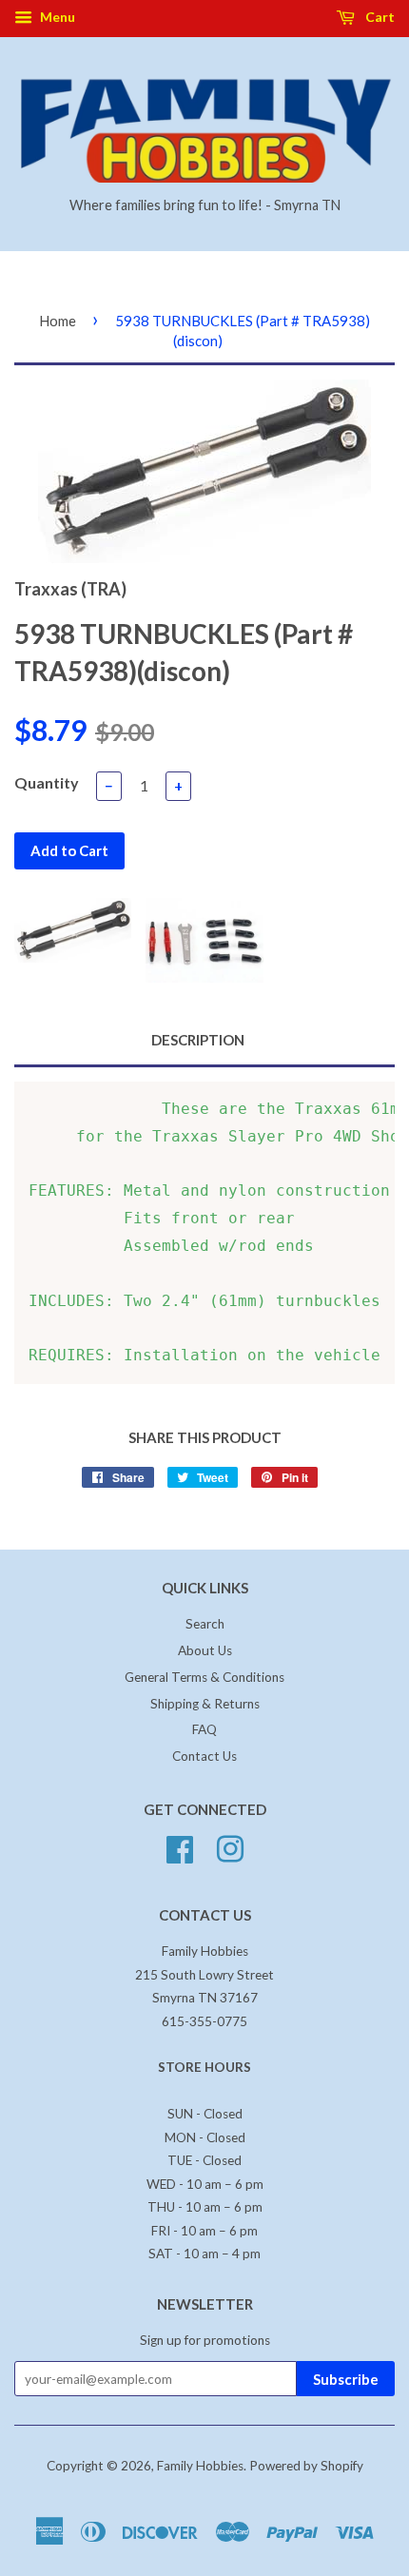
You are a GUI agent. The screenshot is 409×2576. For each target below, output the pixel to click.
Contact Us (204, 1756)
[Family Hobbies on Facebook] (180, 1847)
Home (58, 321)
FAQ (204, 1729)
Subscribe (346, 2379)
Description (198, 1040)
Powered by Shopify (306, 2466)
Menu (56, 17)
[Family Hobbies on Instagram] (230, 1847)
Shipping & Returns (205, 1704)
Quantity (47, 782)
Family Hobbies (200, 2466)
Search (205, 1624)
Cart (379, 17)
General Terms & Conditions (204, 1677)
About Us (205, 1650)
